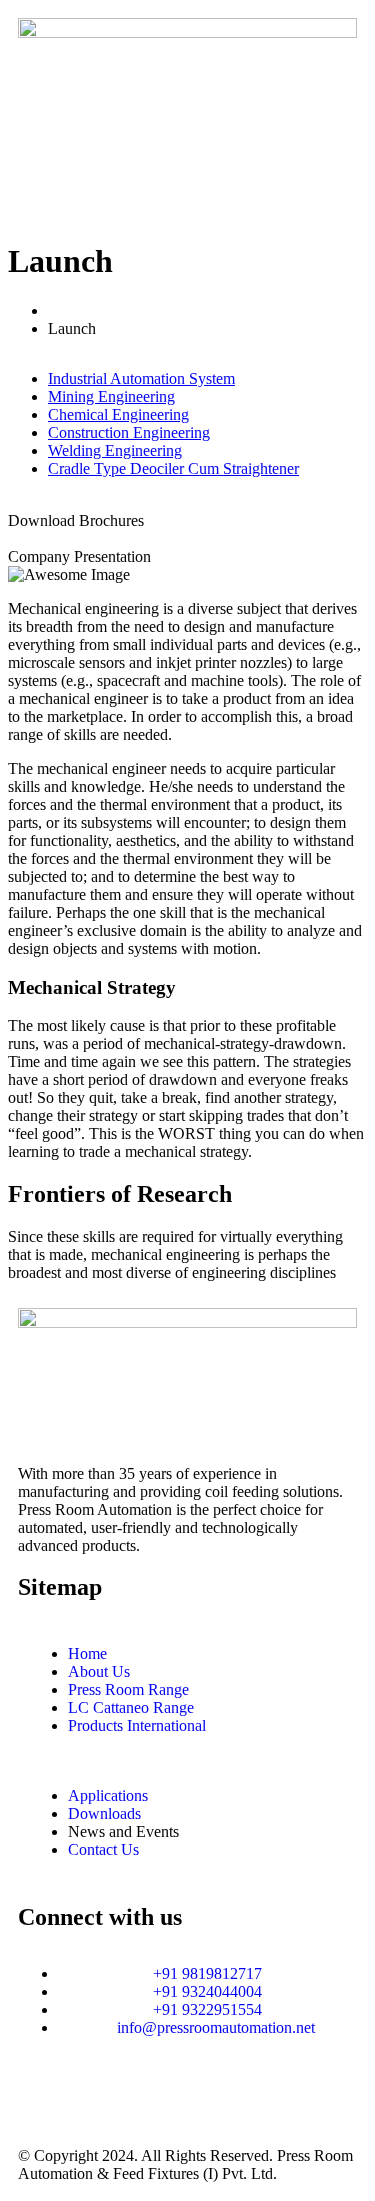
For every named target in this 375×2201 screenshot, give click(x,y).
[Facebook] (151, 2098)
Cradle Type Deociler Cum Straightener (173, 468)
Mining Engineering (111, 396)
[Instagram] (43, 2098)
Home (71, 310)
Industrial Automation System (141, 378)
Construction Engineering (129, 432)
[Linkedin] (97, 2098)
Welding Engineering (115, 450)
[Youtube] (205, 2098)
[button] (187, 193)
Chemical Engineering (118, 414)
